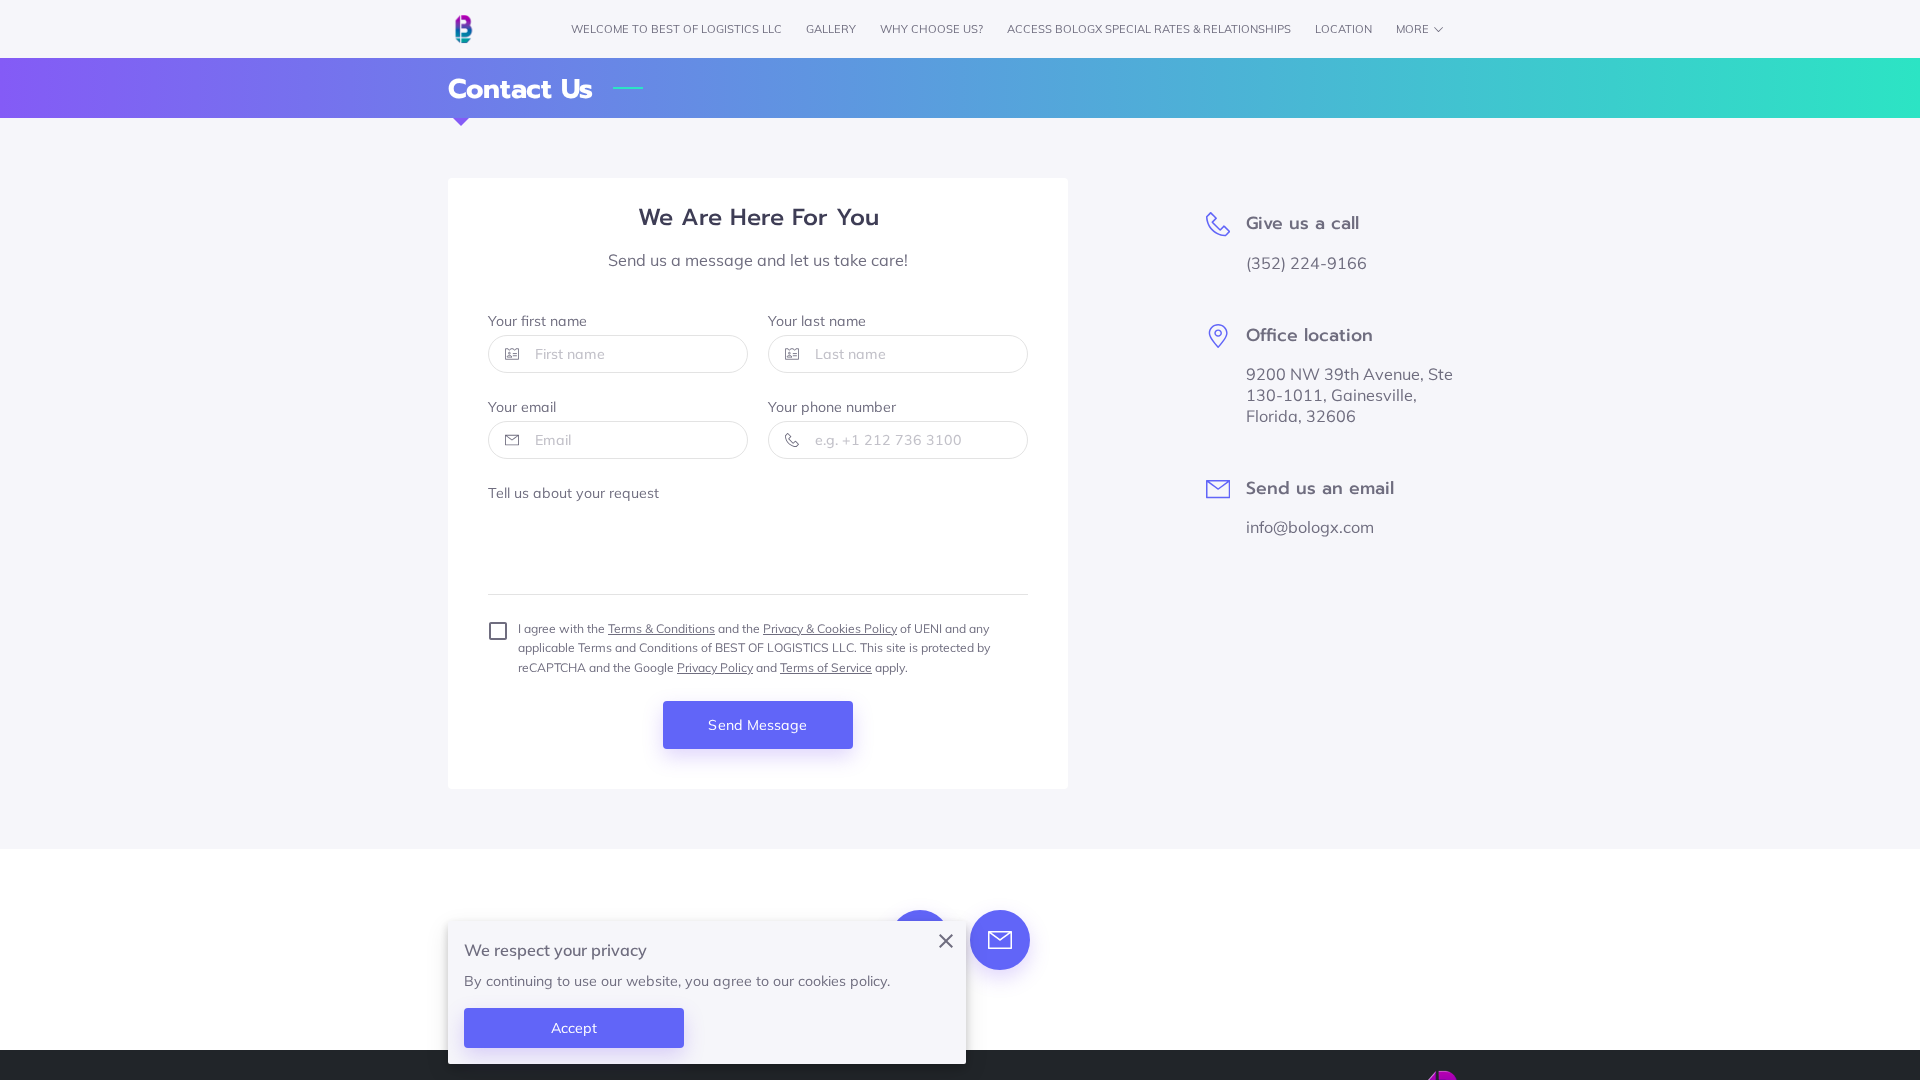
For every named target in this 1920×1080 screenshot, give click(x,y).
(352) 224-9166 (1306, 263)
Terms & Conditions (661, 628)
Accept (574, 1028)
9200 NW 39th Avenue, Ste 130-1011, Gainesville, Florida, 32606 (1349, 395)
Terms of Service (826, 667)
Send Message (757, 725)
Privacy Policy (715, 667)
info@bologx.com (1310, 527)
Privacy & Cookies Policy (830, 628)
